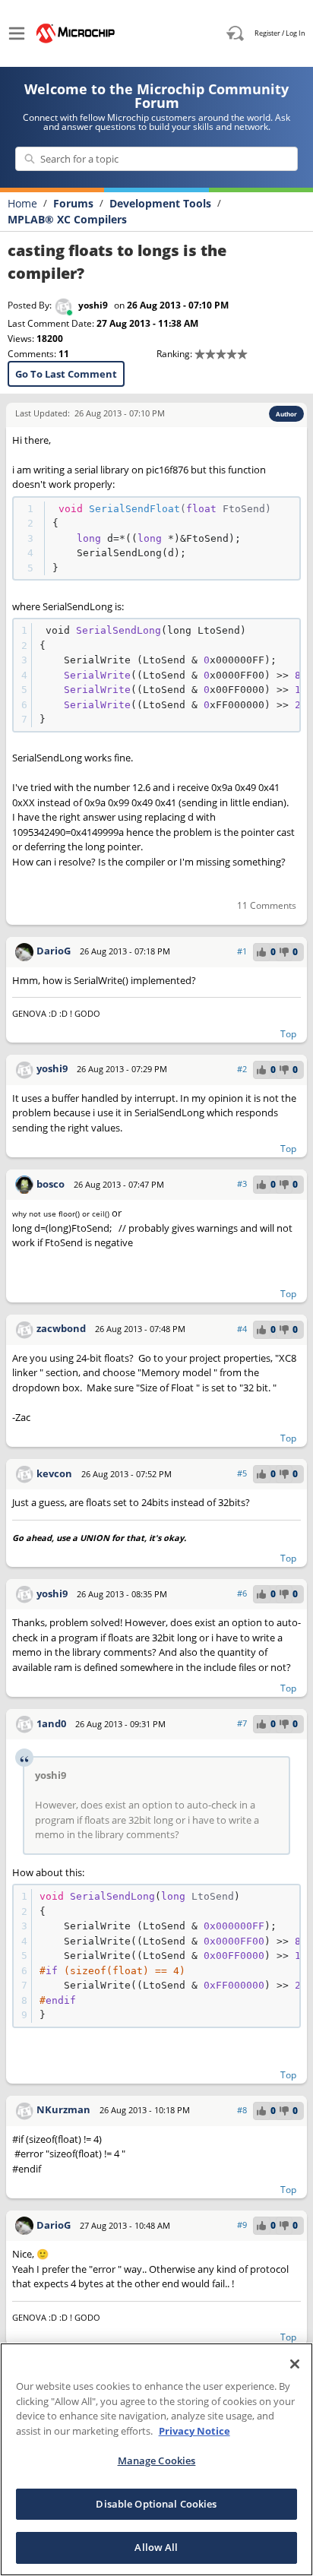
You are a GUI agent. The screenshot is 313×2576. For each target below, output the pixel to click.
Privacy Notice (194, 2431)
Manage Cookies (157, 2460)
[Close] (295, 2364)
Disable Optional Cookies (156, 2504)
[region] (156, 2459)
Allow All (156, 2547)
